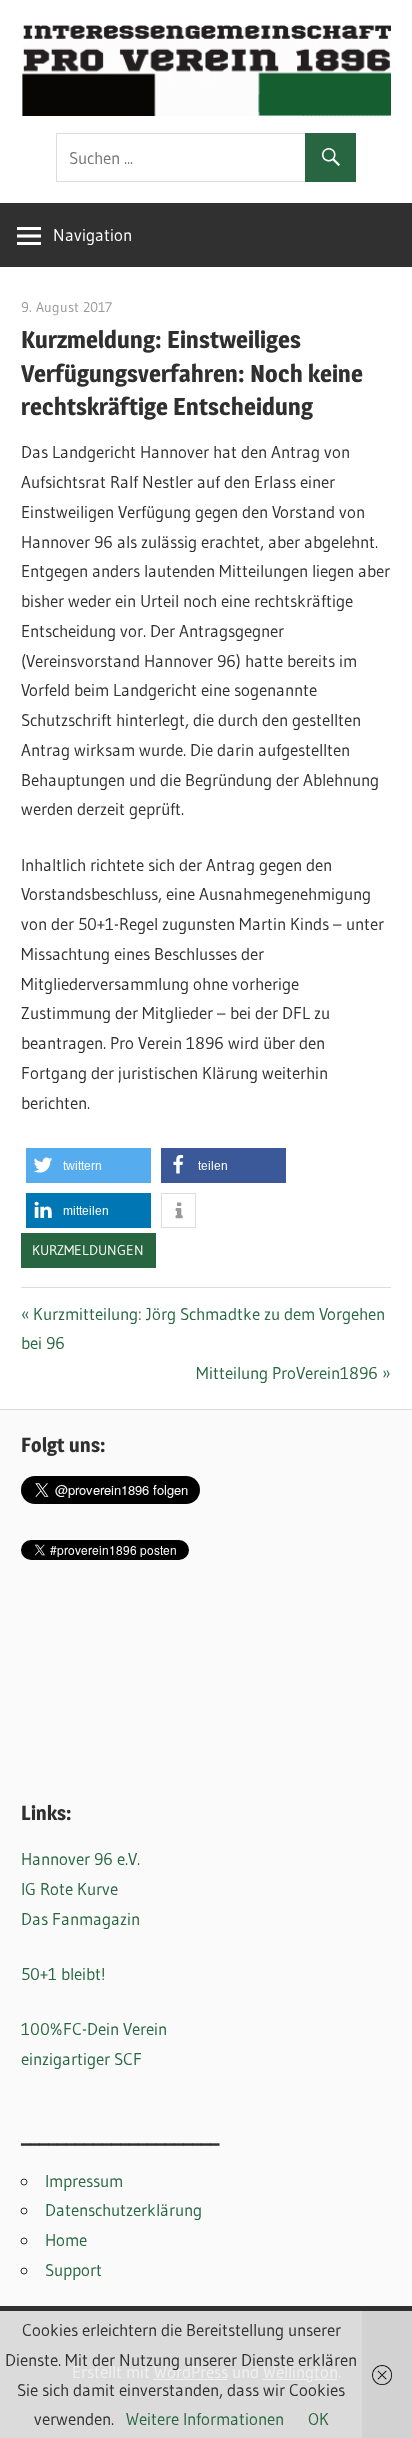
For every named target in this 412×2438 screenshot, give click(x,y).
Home (66, 2239)
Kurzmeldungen (88, 1250)
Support (73, 2269)
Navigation (92, 234)
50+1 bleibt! (63, 1973)
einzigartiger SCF (81, 2058)
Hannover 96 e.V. (80, 1858)
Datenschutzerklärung (123, 2209)
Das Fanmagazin (80, 1918)
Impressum (84, 2180)
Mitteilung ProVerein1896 (287, 1372)
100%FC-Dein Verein (94, 2028)
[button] (88, 1165)
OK (318, 2418)
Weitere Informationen (205, 2418)
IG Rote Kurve (69, 1888)
